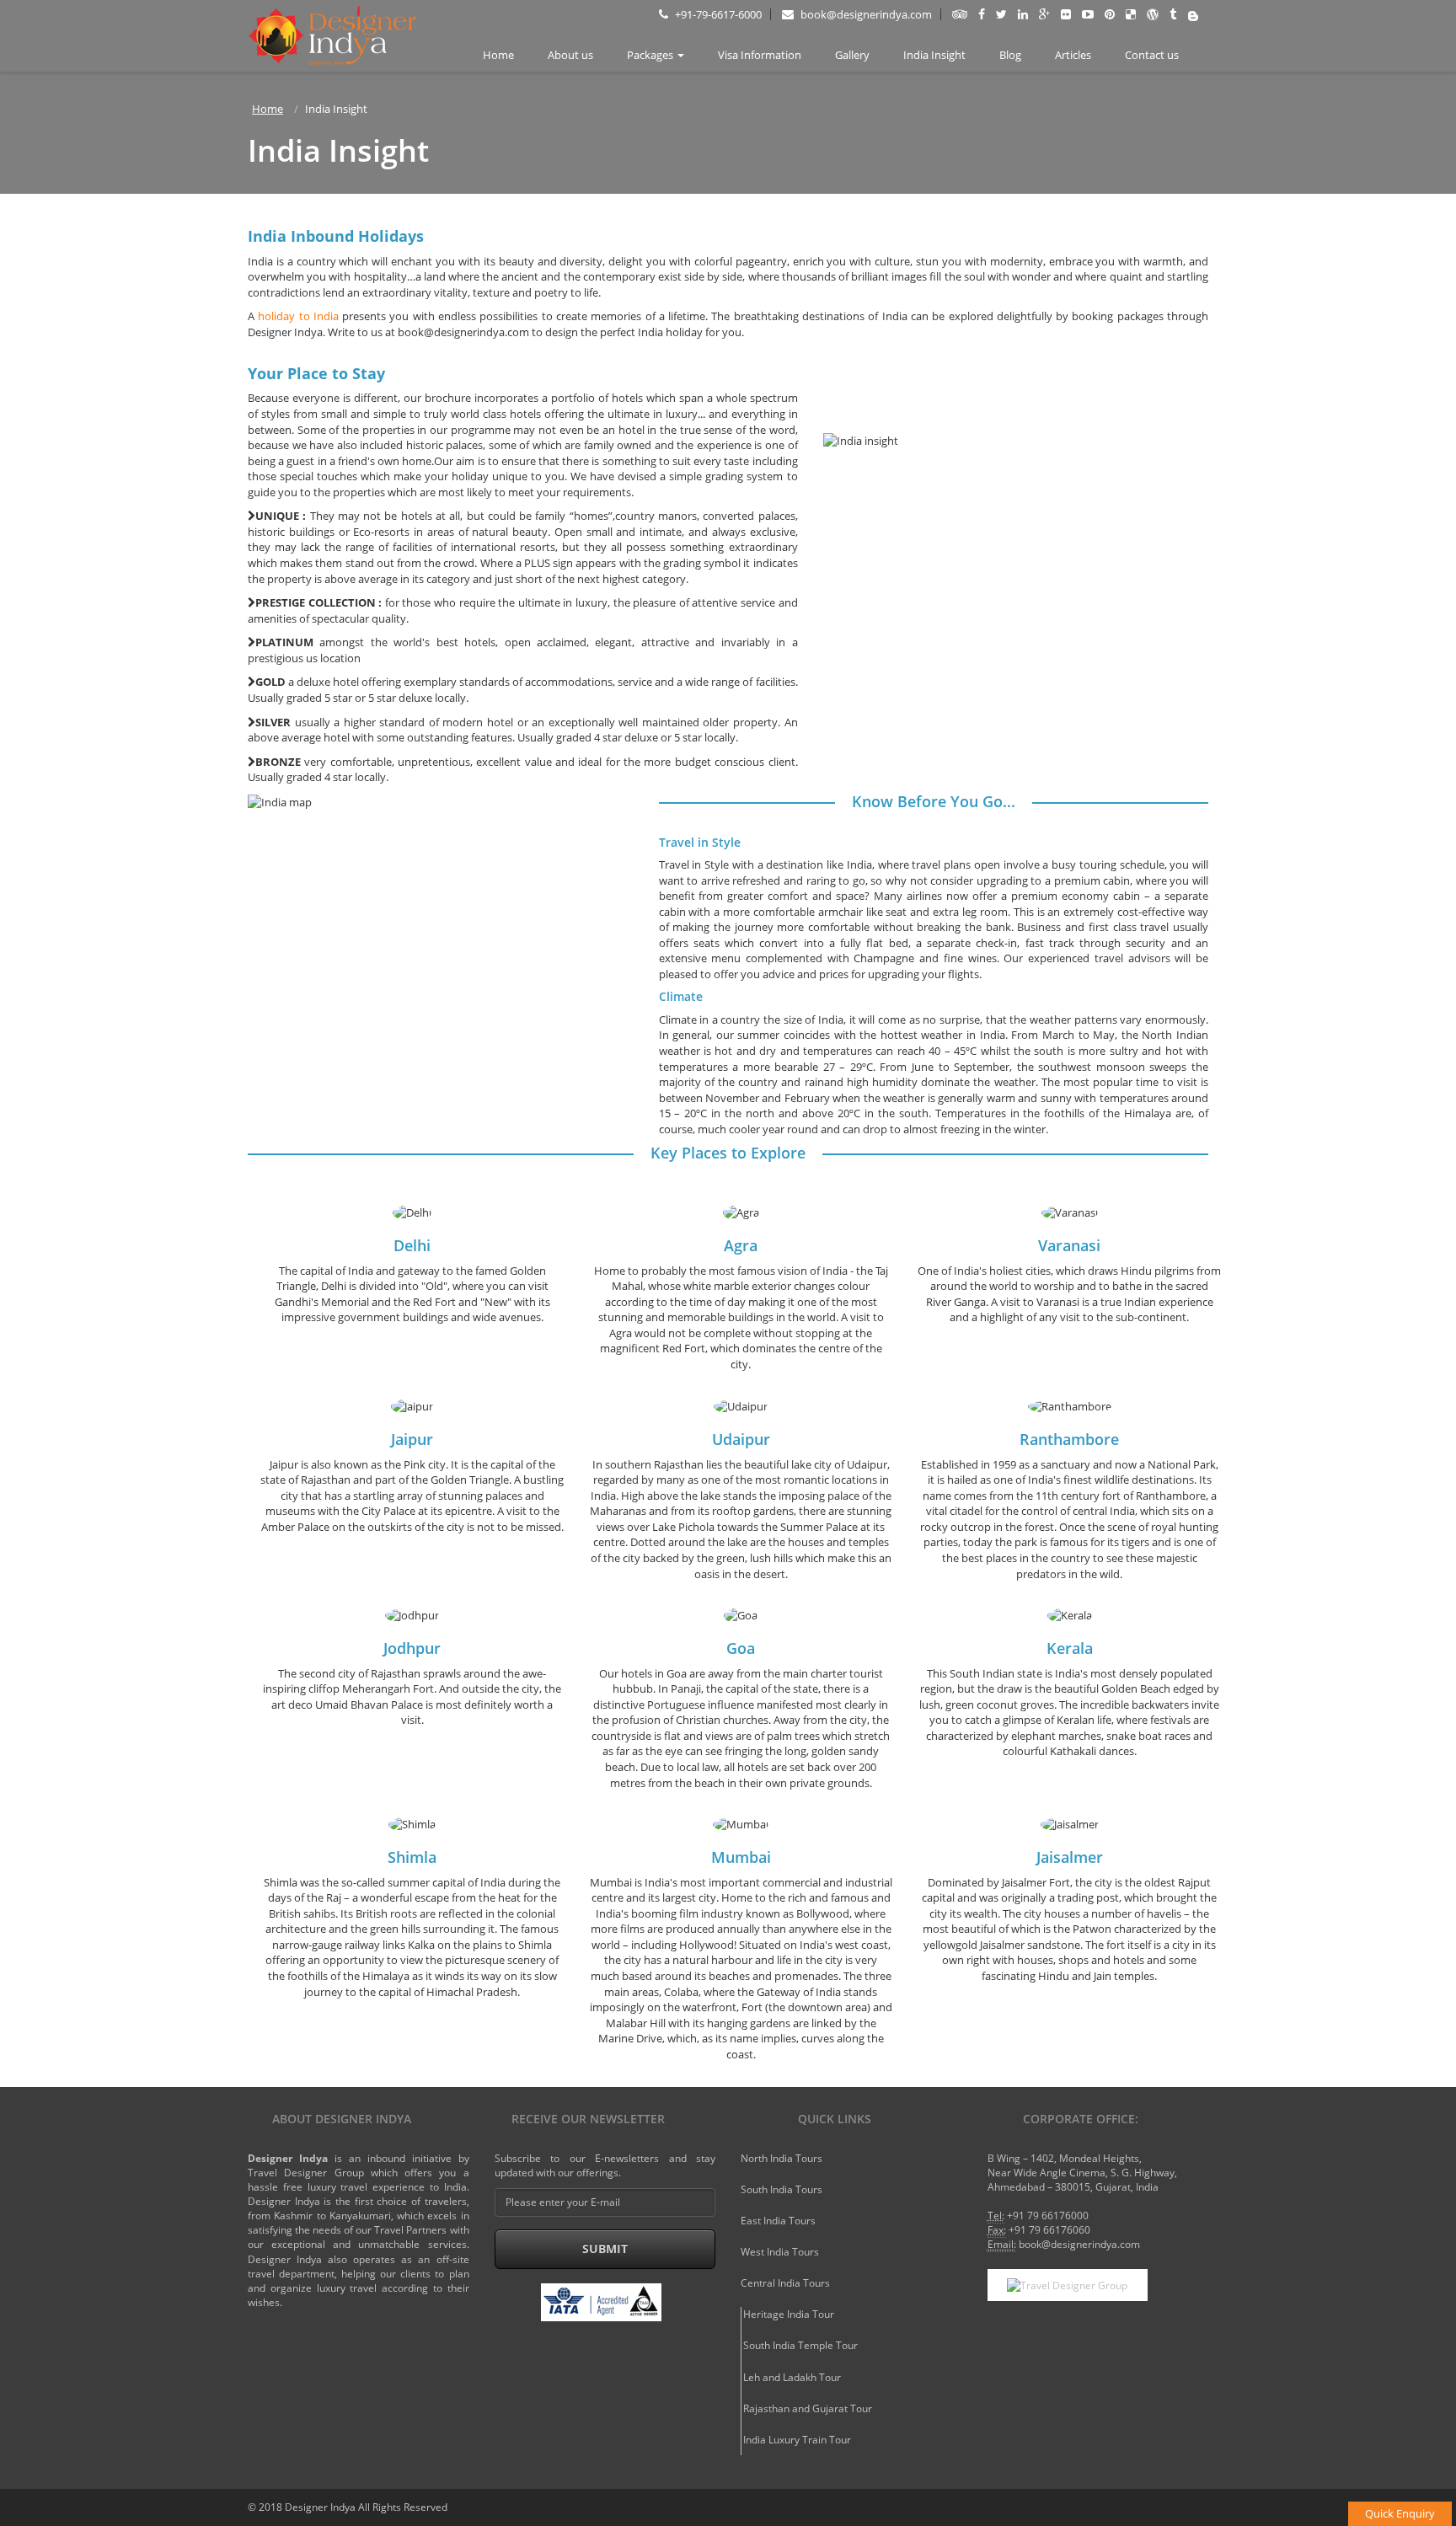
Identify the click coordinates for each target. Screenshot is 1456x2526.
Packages (650, 55)
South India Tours (782, 2189)
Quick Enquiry (1400, 2513)
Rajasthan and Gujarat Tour (808, 2408)
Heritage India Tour (789, 2314)
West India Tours (780, 2252)
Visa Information (760, 55)
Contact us (1152, 55)
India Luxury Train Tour (797, 2440)
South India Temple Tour (800, 2345)
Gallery (852, 55)
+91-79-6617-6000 (717, 14)
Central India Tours (785, 2283)
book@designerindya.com (865, 14)
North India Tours (782, 2158)
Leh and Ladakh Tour (792, 2377)
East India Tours (778, 2221)
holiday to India (298, 316)
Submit (605, 2248)
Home (498, 55)
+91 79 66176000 (1048, 2216)
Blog (1010, 55)
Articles (1073, 55)
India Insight (934, 55)
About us (570, 55)
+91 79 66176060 (1049, 2230)
